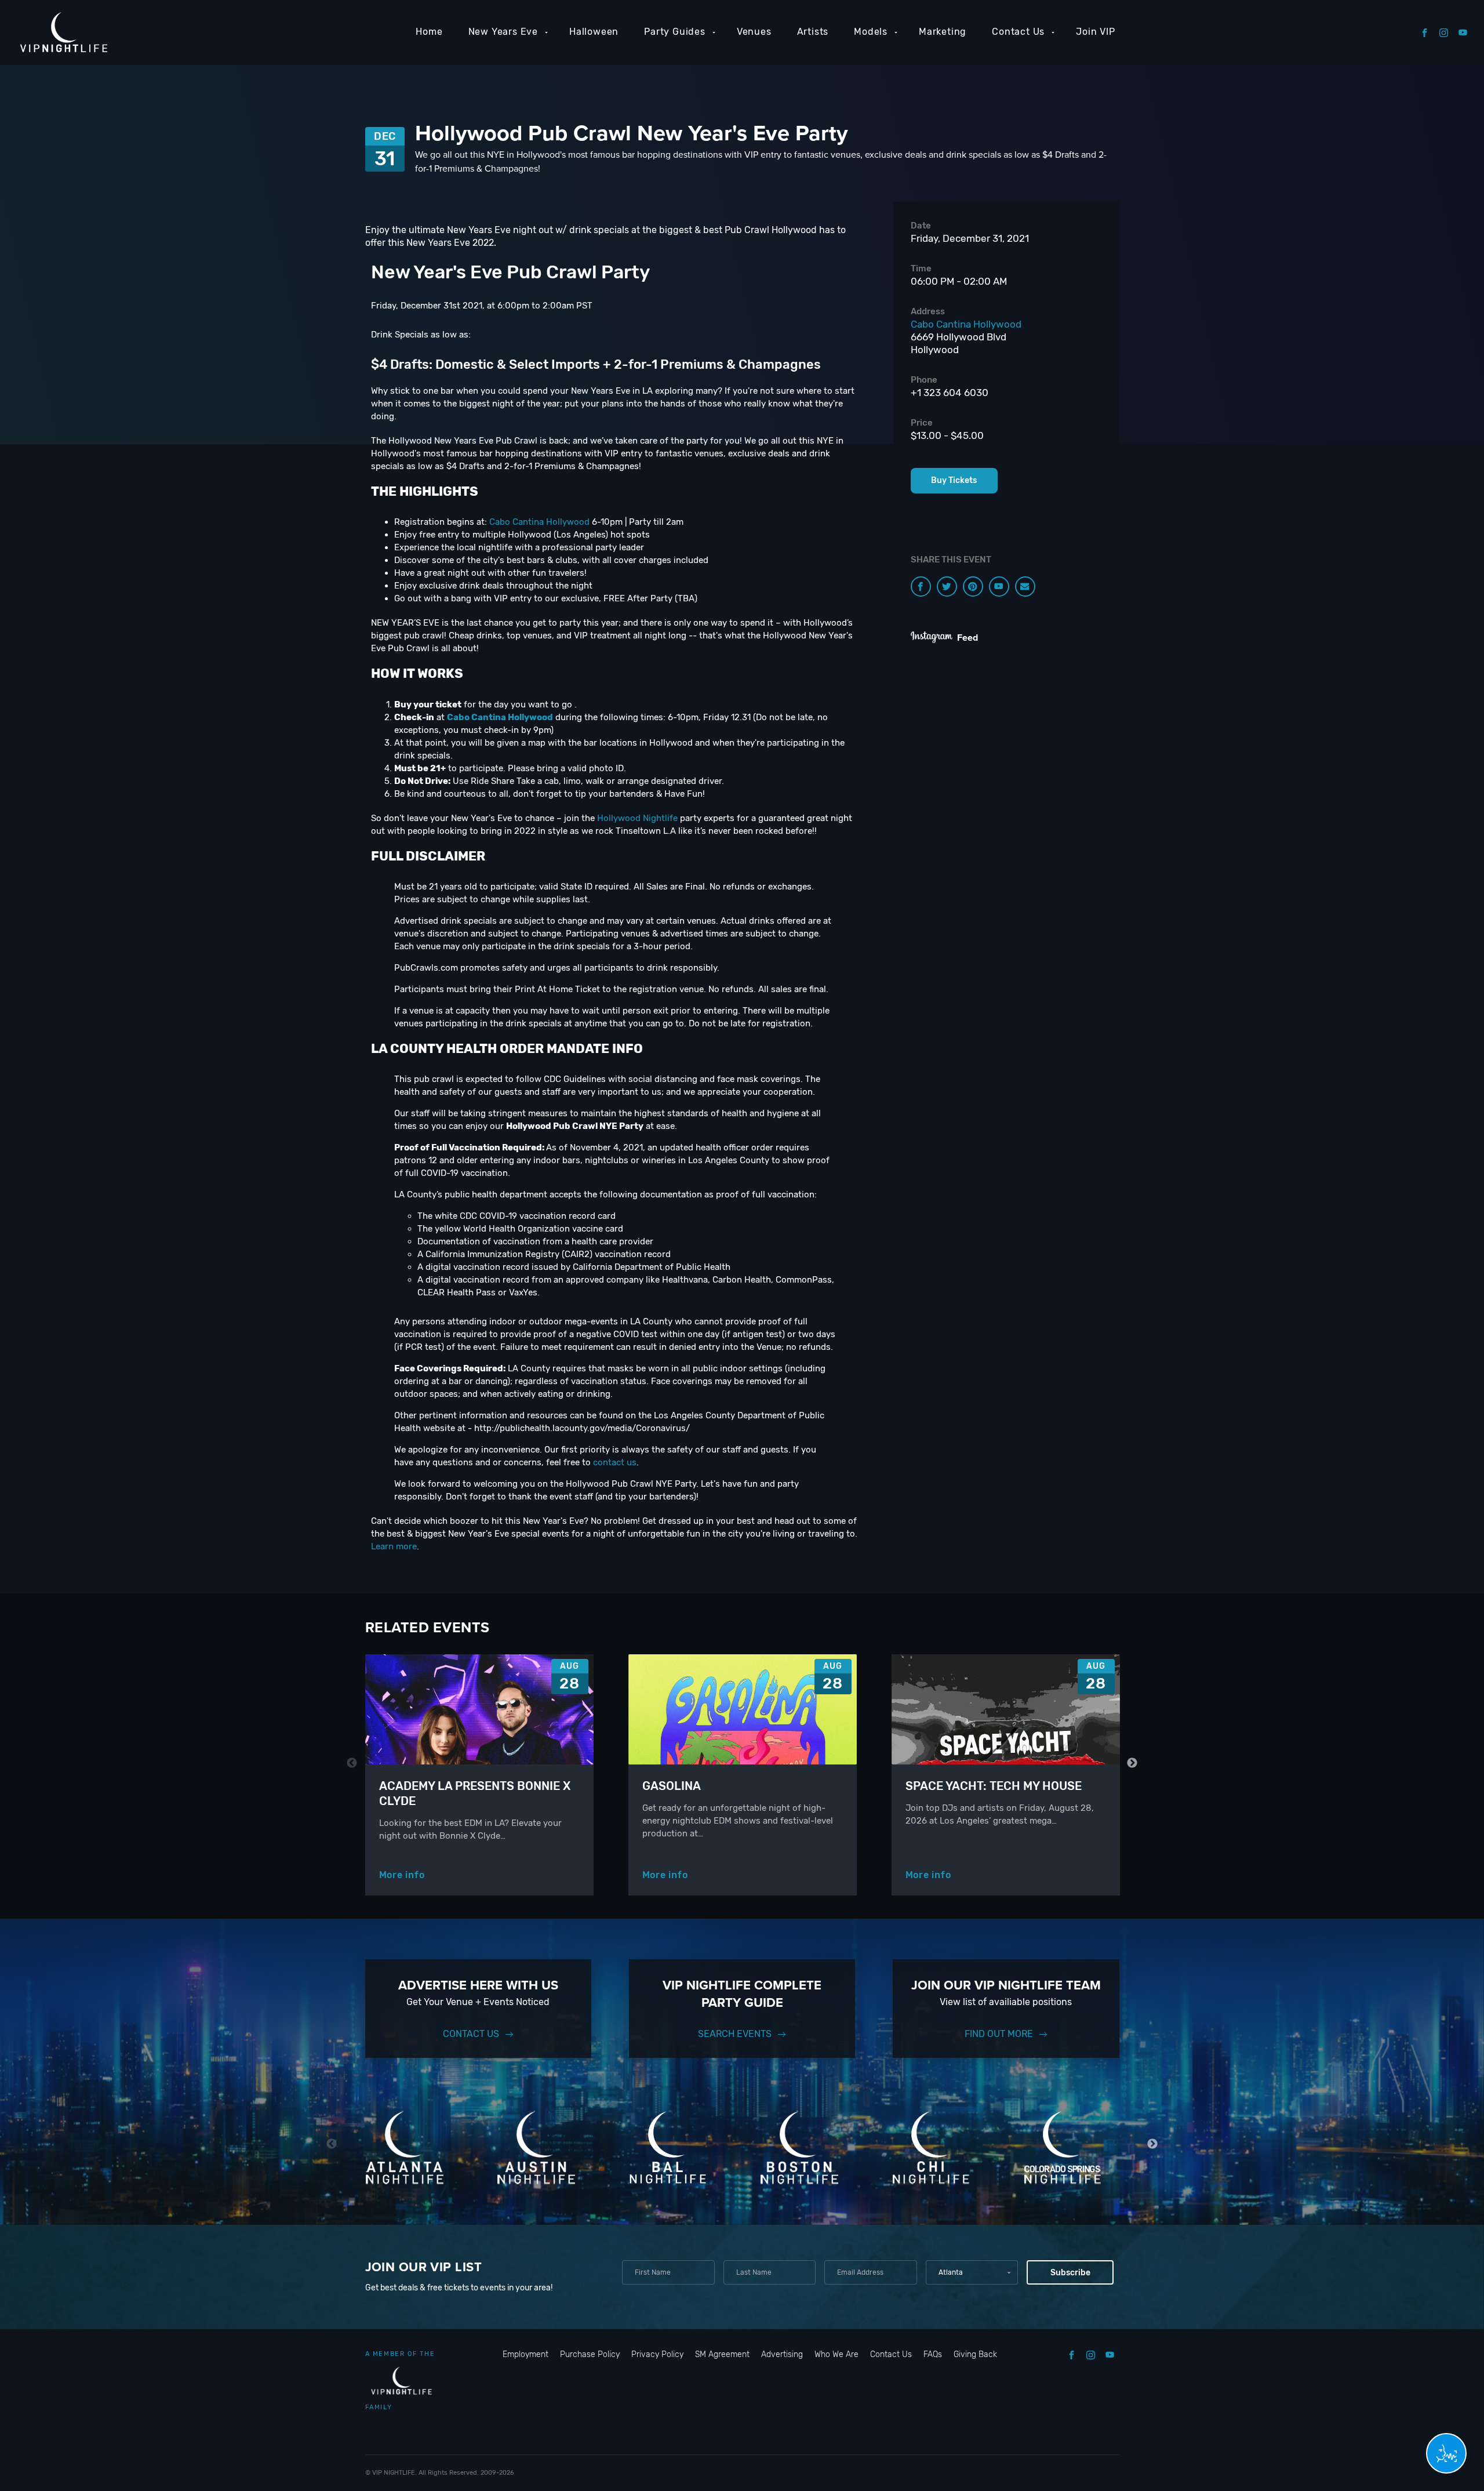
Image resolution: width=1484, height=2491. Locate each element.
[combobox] (972, 2272)
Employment (525, 2354)
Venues (754, 32)
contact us (615, 1462)
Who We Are (836, 2354)
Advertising (782, 2354)
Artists (813, 32)
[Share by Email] (1025, 587)
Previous (352, 1763)
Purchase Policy (590, 2354)
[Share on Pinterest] (973, 587)
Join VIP (1095, 32)
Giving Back (975, 2354)
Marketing (943, 32)
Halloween (594, 32)
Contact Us (1018, 32)
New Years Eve (503, 32)
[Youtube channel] (999, 587)
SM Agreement (722, 2354)
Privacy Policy (657, 2354)
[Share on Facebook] (921, 587)
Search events (735, 2034)
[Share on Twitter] (947, 587)
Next (1132, 1763)
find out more (999, 2034)
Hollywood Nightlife (637, 818)
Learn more (394, 1546)
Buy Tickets (954, 480)
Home (429, 32)
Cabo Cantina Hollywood (539, 522)
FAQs (933, 2354)
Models (871, 32)
